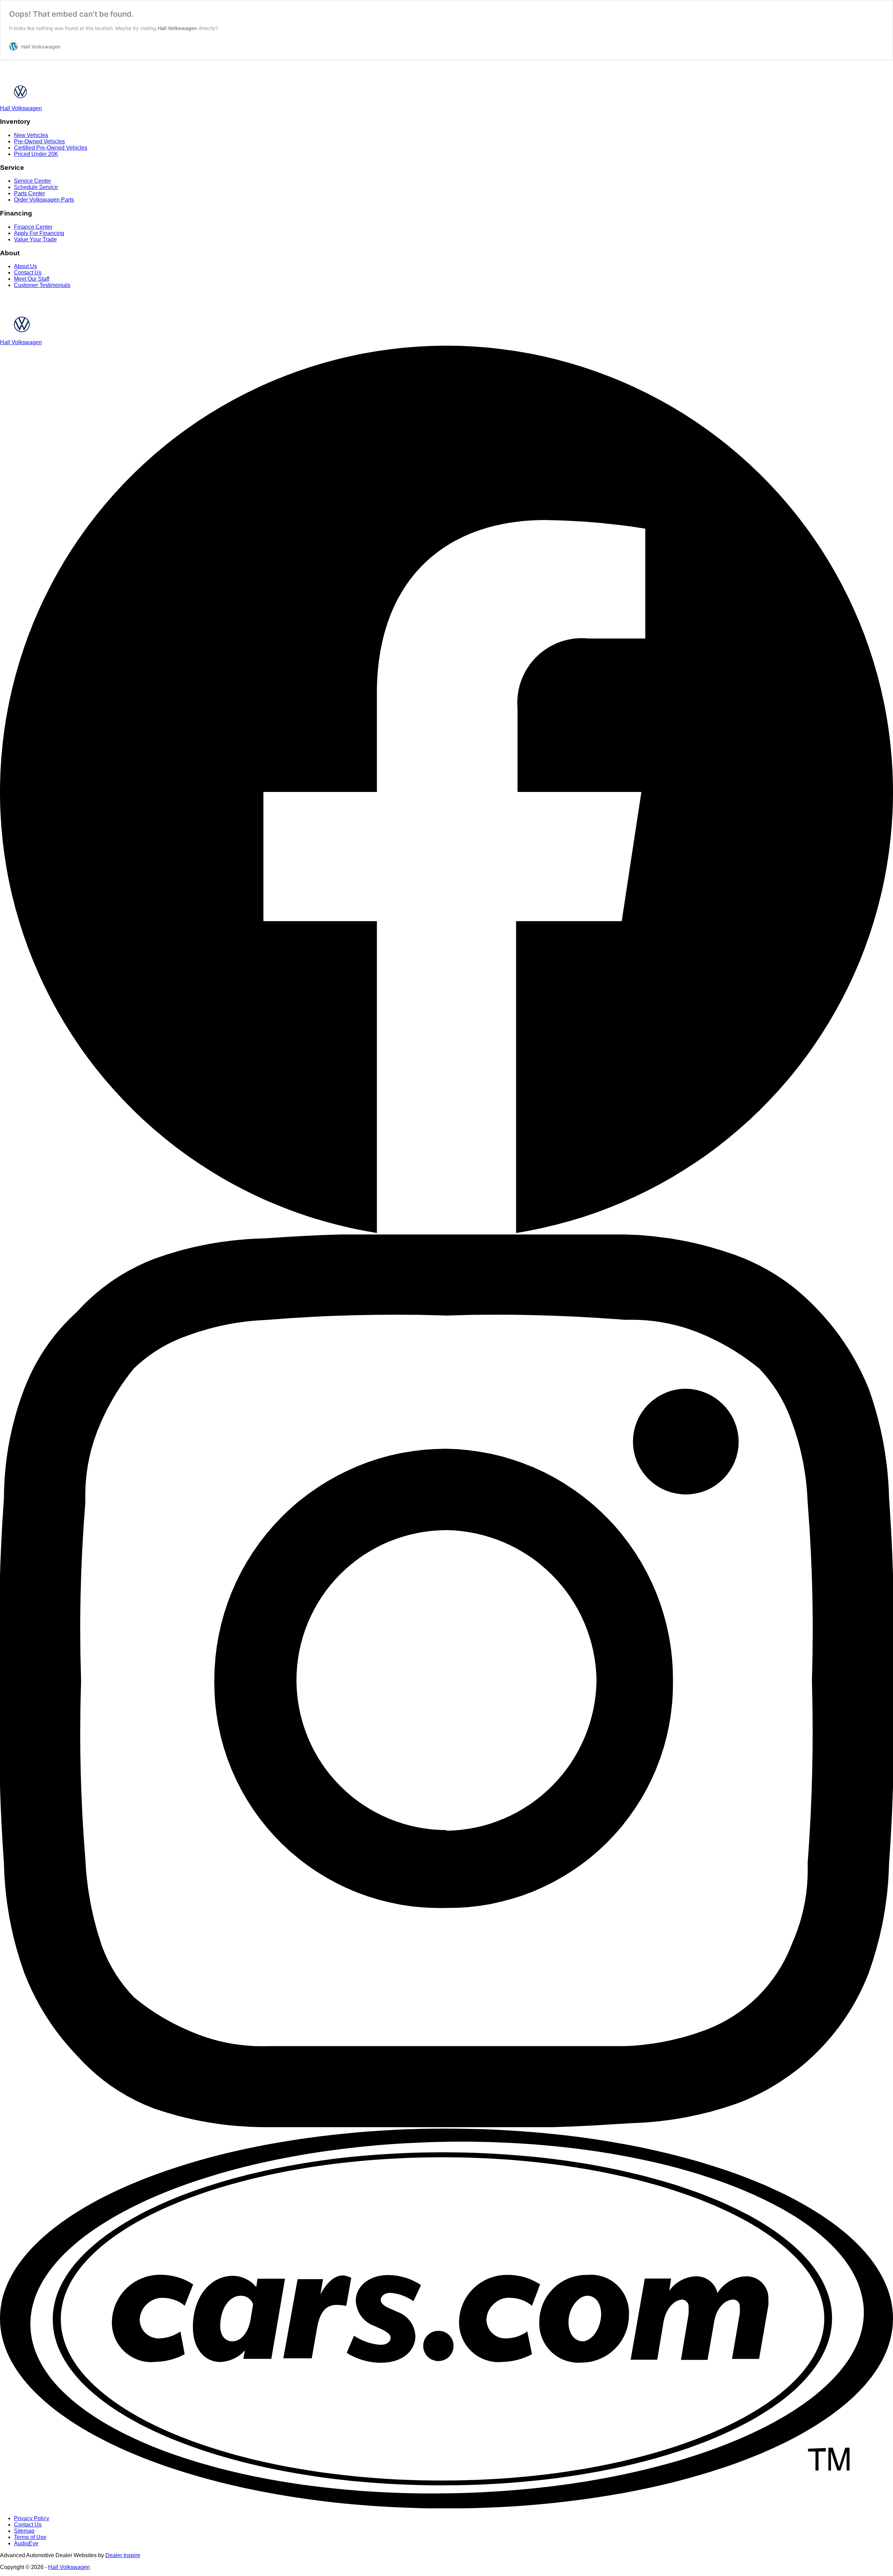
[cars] (446, 2506)
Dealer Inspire (123, 2555)
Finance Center (33, 227)
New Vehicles (31, 135)
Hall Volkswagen (177, 28)
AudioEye (26, 2543)
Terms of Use (30, 2537)
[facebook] (446, 1231)
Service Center (32, 181)
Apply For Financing (39, 233)
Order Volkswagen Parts (44, 200)
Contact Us (28, 273)
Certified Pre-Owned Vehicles (51, 148)
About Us (25, 266)
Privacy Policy (32, 2518)
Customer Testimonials (42, 285)
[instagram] (446, 2125)
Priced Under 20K (36, 154)
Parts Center (29, 193)
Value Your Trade (35, 239)
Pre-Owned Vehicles (39, 141)
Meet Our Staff (32, 279)
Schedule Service (36, 187)
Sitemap (24, 2531)
